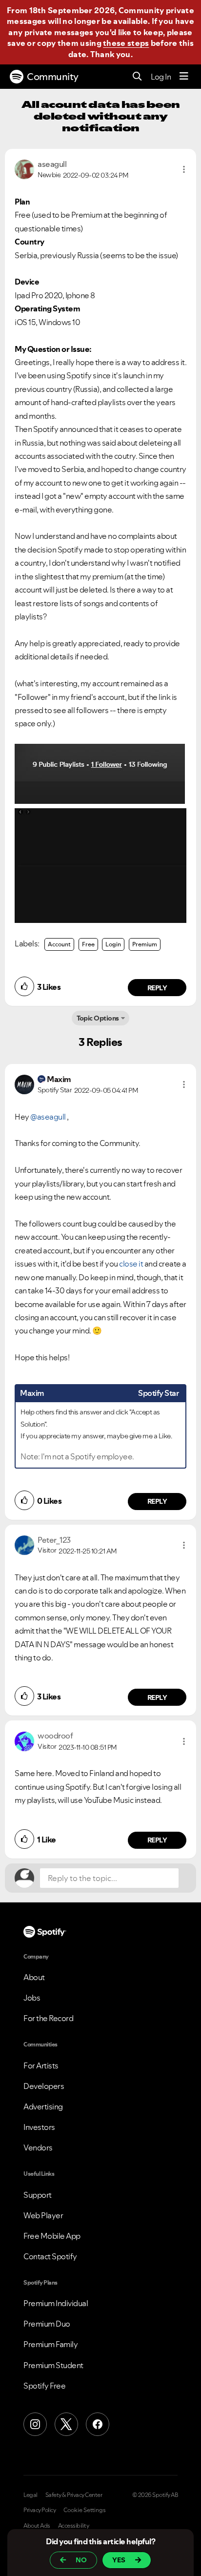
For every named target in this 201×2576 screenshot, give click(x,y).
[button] (184, 169)
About (34, 1977)
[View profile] (24, 168)
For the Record (48, 2018)
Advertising (43, 2106)
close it (131, 1264)
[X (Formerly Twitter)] (66, 2424)
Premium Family (50, 2344)
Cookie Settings (85, 2510)
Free (88, 944)
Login (113, 944)
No (81, 2560)
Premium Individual (56, 2303)
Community (53, 77)
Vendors (38, 2147)
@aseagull (48, 1117)
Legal (30, 2495)
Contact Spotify (50, 2256)
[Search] (137, 77)
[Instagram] (35, 2424)
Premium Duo (47, 2324)
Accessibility (74, 2526)
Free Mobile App (52, 2236)
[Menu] (184, 77)
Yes (119, 2560)
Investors (39, 2127)
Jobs (32, 1998)
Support (38, 2195)
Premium (145, 944)
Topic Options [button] (98, 1018)
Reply (157, 988)
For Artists (41, 2065)
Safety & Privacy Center (74, 2495)
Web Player (43, 2215)
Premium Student (53, 2365)
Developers (44, 2086)
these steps (126, 43)
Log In (161, 77)
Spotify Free (44, 2386)
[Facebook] (98, 2424)
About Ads (37, 2526)
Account (59, 944)
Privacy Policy (40, 2510)
